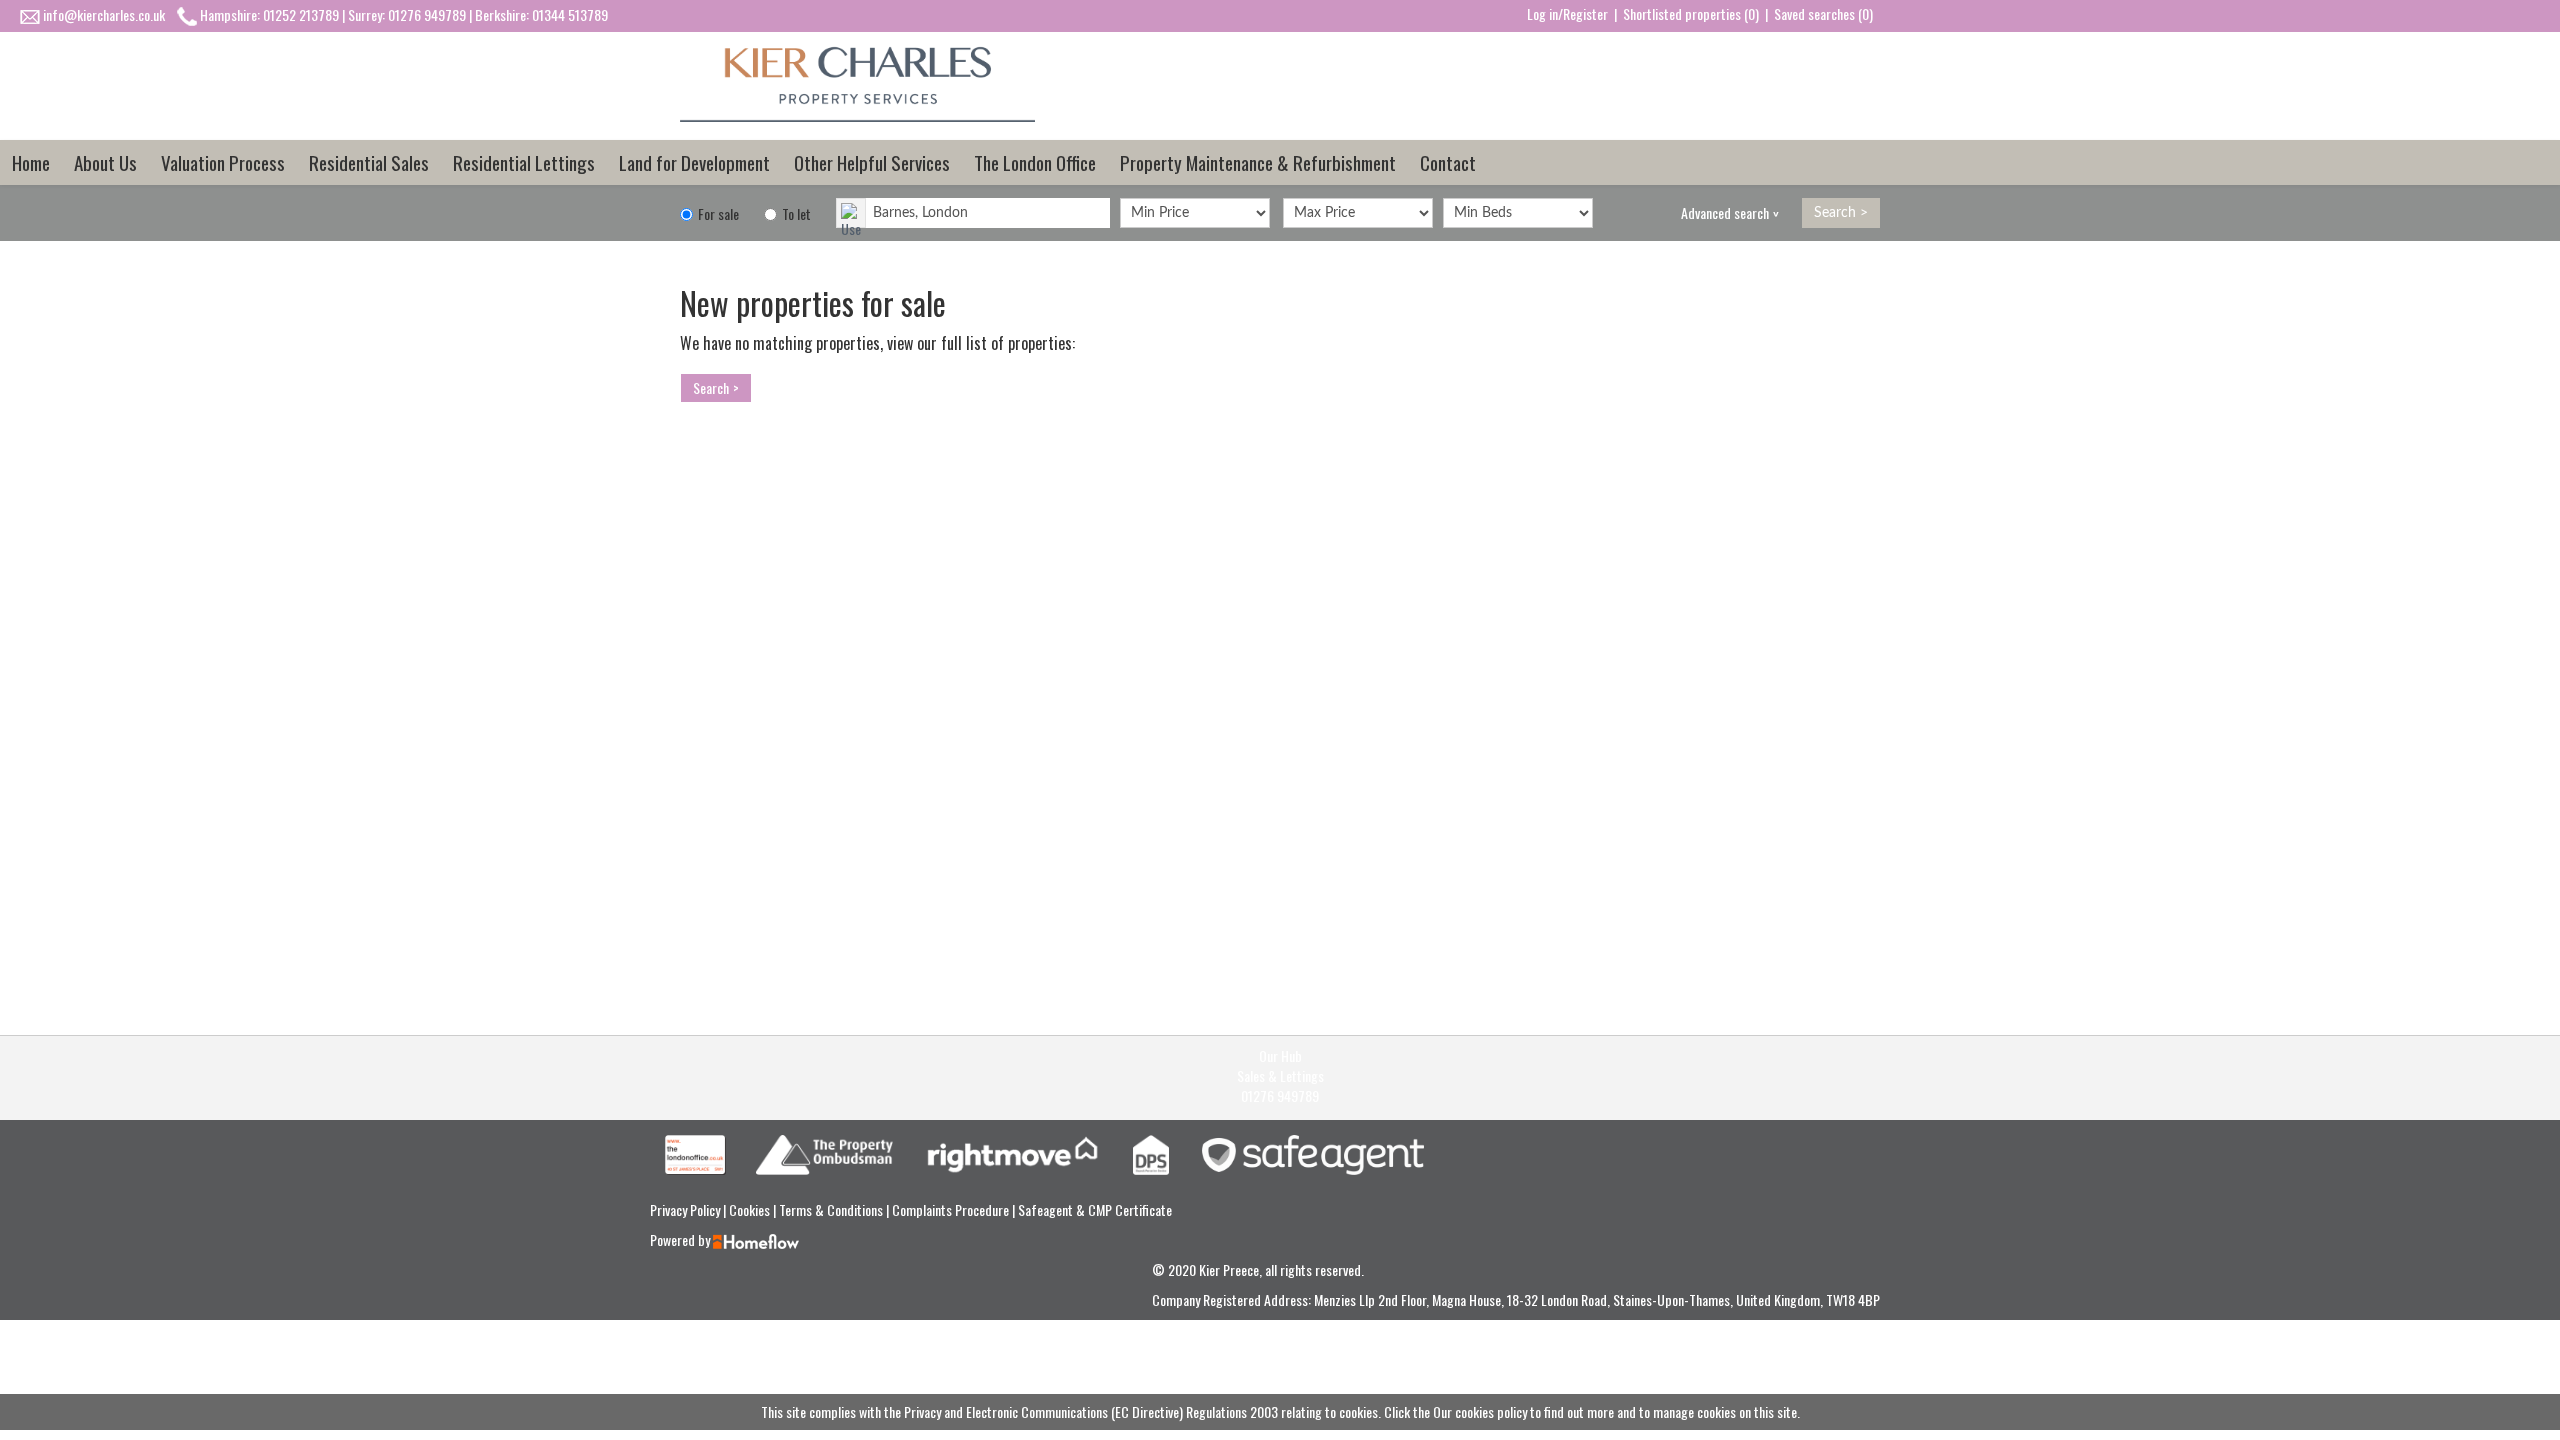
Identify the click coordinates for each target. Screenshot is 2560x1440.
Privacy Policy (686, 1209)
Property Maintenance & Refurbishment (1258, 162)
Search (1835, 213)
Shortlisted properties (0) (1691, 13)
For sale (717, 214)
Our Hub (1280, 1056)
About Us (105, 162)
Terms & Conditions (832, 1209)
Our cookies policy (1481, 1411)
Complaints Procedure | (955, 1209)
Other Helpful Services (872, 162)
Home (31, 162)
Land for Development (694, 162)
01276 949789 (1280, 1096)
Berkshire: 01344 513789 (541, 14)
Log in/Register (1567, 13)
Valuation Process (223, 162)
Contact (1448, 162)
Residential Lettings (524, 162)
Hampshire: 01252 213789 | (274, 14)
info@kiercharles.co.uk (104, 14)
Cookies (751, 1209)
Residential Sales (369, 162)
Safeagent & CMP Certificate (1095, 1209)
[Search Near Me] (851, 213)
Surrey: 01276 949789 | (411, 14)
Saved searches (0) (1823, 13)
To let (795, 214)
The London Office (1035, 162)
